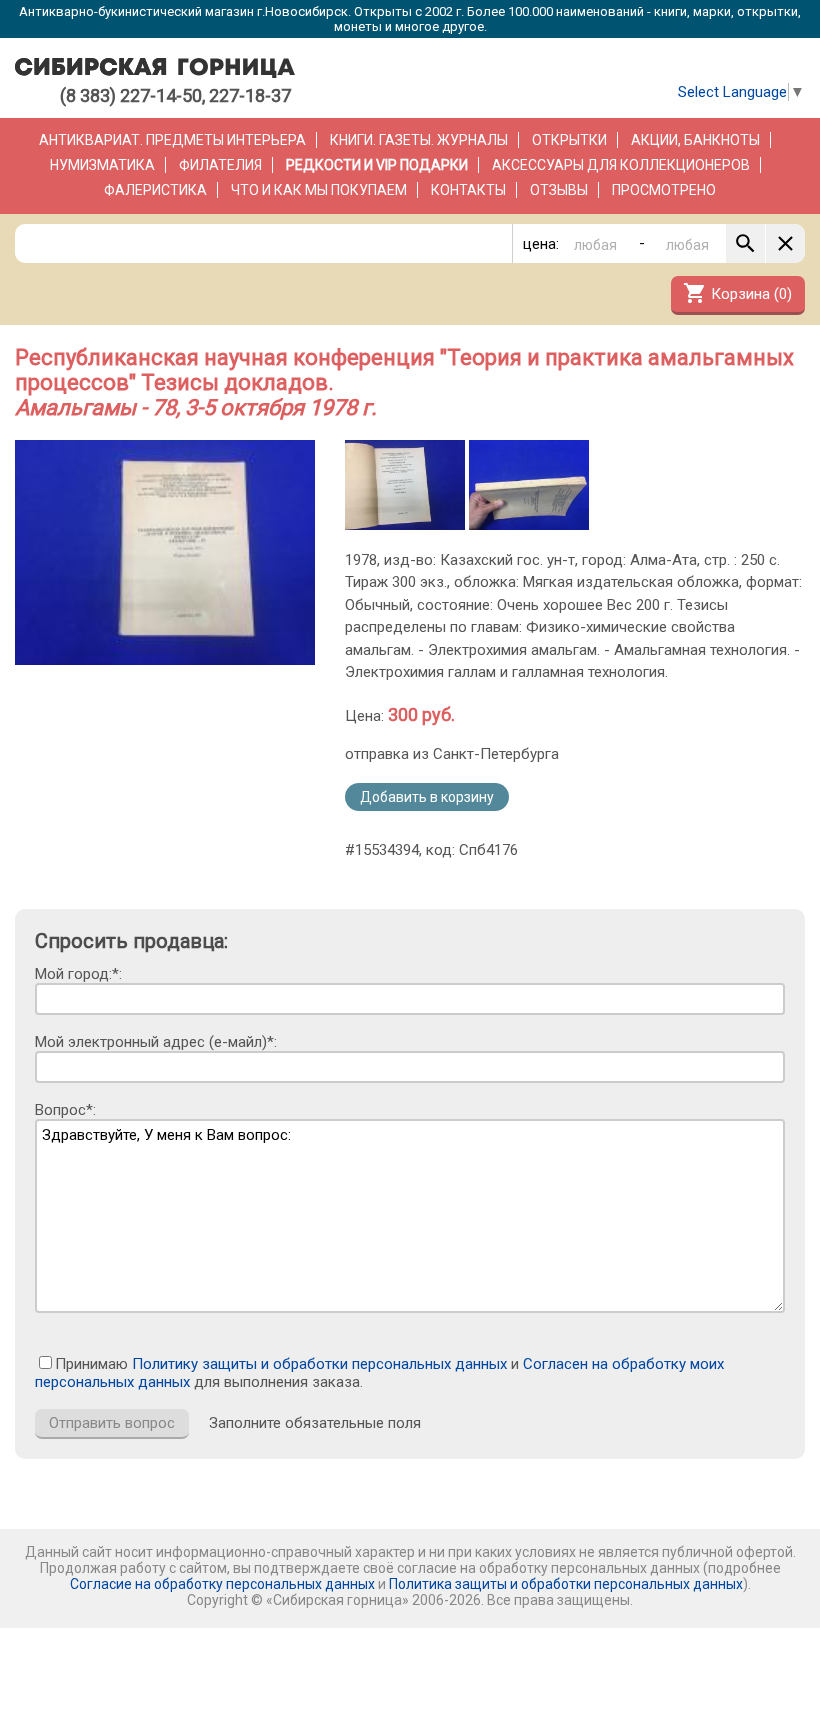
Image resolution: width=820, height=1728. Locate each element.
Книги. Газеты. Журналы (419, 140)
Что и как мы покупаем (319, 190)
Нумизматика (102, 165)
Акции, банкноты (695, 140)
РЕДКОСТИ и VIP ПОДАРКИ (377, 165)
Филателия (220, 165)
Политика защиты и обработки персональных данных (566, 1584)
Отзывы (559, 190)
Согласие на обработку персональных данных (222, 1584)
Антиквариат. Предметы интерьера (172, 140)
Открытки (569, 140)
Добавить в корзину (427, 797)
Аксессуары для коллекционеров (621, 165)
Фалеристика (155, 190)
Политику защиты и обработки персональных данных (319, 1364)
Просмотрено (664, 190)
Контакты (468, 190)
